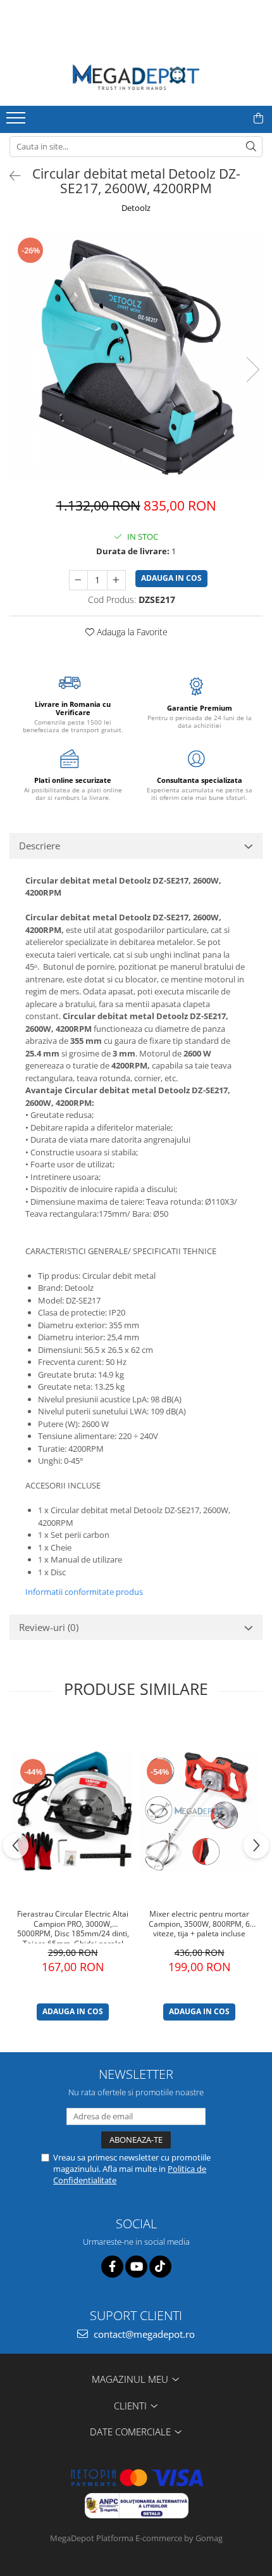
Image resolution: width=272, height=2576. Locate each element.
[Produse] (17, 122)
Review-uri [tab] (49, 1627)
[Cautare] (251, 147)
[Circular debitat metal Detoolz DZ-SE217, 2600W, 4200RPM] (136, 357)
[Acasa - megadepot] (136, 77)
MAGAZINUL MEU (131, 2379)
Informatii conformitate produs (84, 1592)
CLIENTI (132, 2406)
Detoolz (136, 208)
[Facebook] (112, 2267)
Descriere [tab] (40, 846)
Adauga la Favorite (131, 632)
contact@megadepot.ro (143, 2334)
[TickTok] (160, 2267)
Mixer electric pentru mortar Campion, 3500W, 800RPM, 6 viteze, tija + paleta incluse (199, 1924)
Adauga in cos (171, 578)
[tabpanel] (136, 357)
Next (252, 370)
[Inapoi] (9, 176)
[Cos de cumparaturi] (258, 118)
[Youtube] (136, 2267)
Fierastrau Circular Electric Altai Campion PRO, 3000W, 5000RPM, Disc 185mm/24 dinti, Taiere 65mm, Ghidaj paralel (73, 1926)
